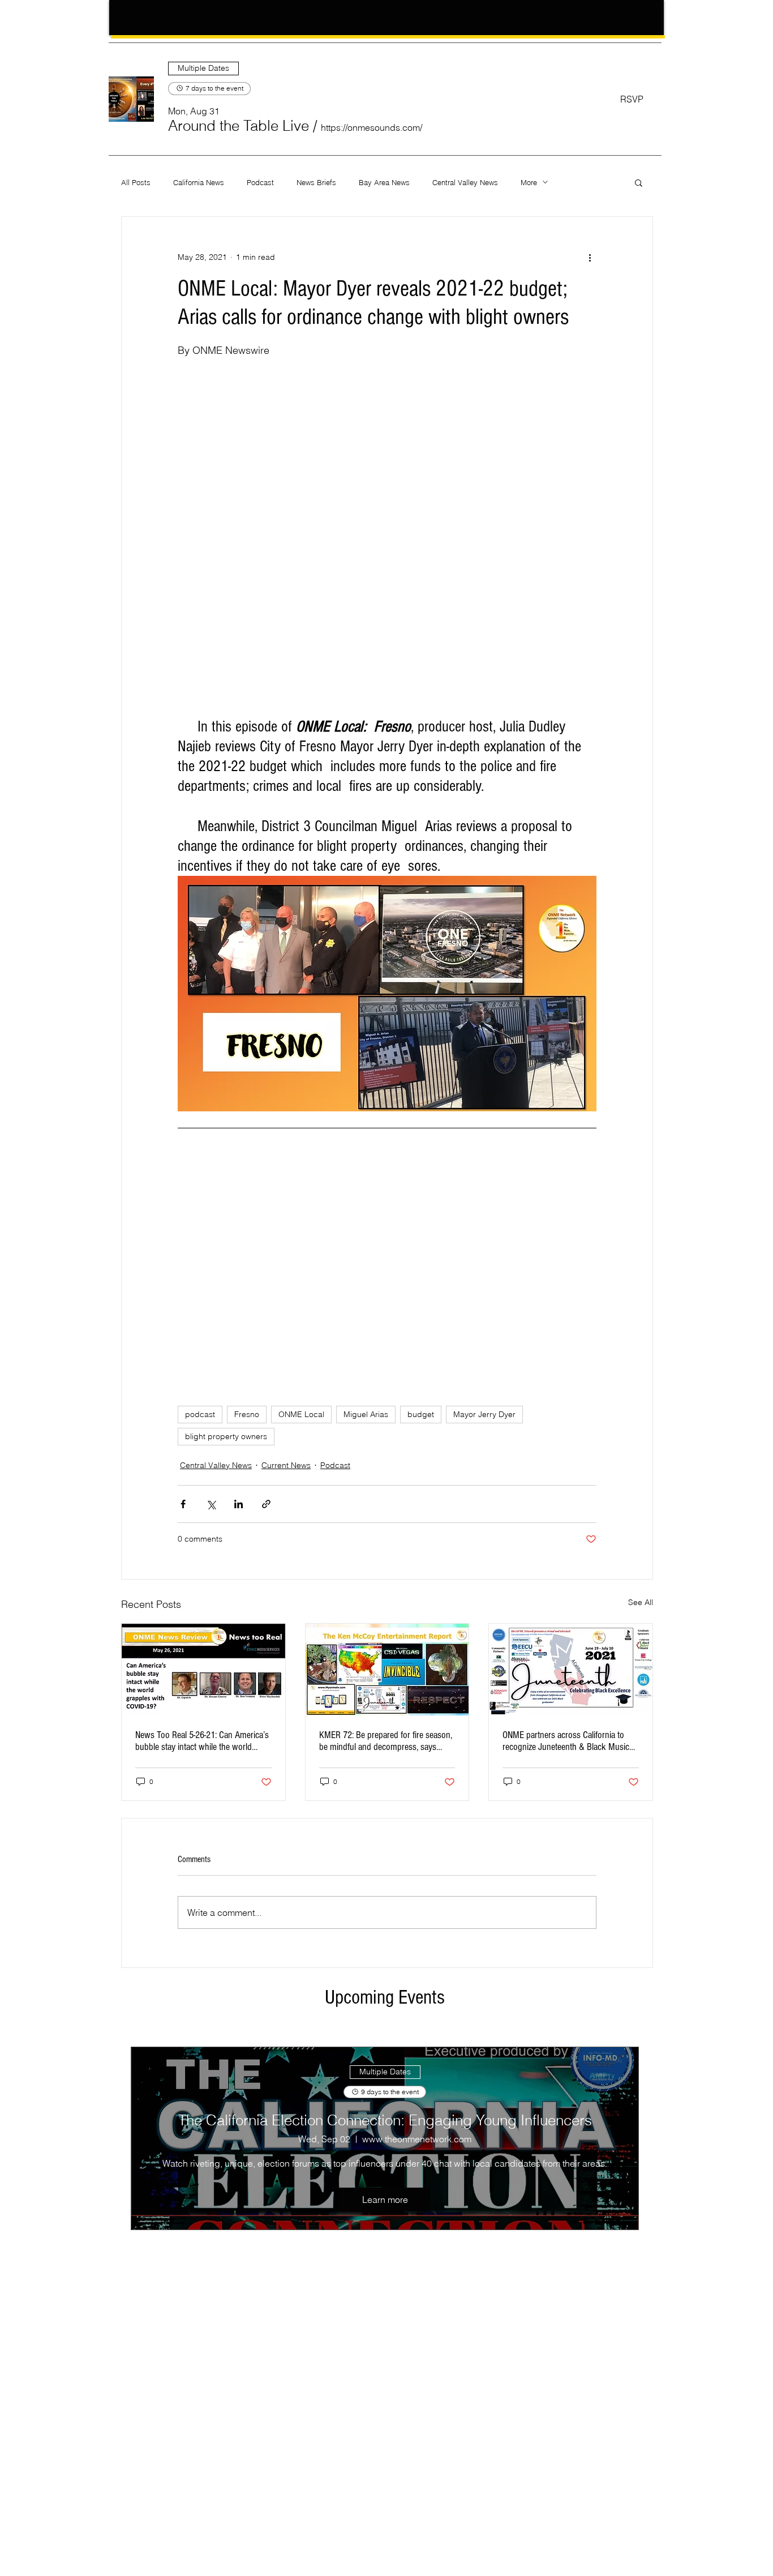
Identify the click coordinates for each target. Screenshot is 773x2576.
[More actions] (590, 258)
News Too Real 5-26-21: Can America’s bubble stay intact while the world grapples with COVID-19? (202, 1741)
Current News (286, 1465)
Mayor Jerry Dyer (484, 1414)
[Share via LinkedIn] (239, 1504)
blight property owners (226, 1436)
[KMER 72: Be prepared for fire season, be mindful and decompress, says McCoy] (387, 1670)
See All (641, 1602)
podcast (200, 1414)
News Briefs (316, 182)
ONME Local (301, 1414)
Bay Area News (384, 182)
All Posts (136, 182)
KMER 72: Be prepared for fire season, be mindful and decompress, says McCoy (386, 1741)
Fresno (247, 1414)
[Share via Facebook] (183, 1504)
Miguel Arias (366, 1414)
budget (421, 1414)
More (529, 182)
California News (199, 182)
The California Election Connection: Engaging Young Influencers (385, 2120)
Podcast (260, 182)
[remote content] (387, 476)
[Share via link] (266, 1504)
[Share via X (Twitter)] (211, 1504)
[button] (239, 126)
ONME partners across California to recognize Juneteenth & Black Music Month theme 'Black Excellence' (566, 1741)
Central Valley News (465, 182)
